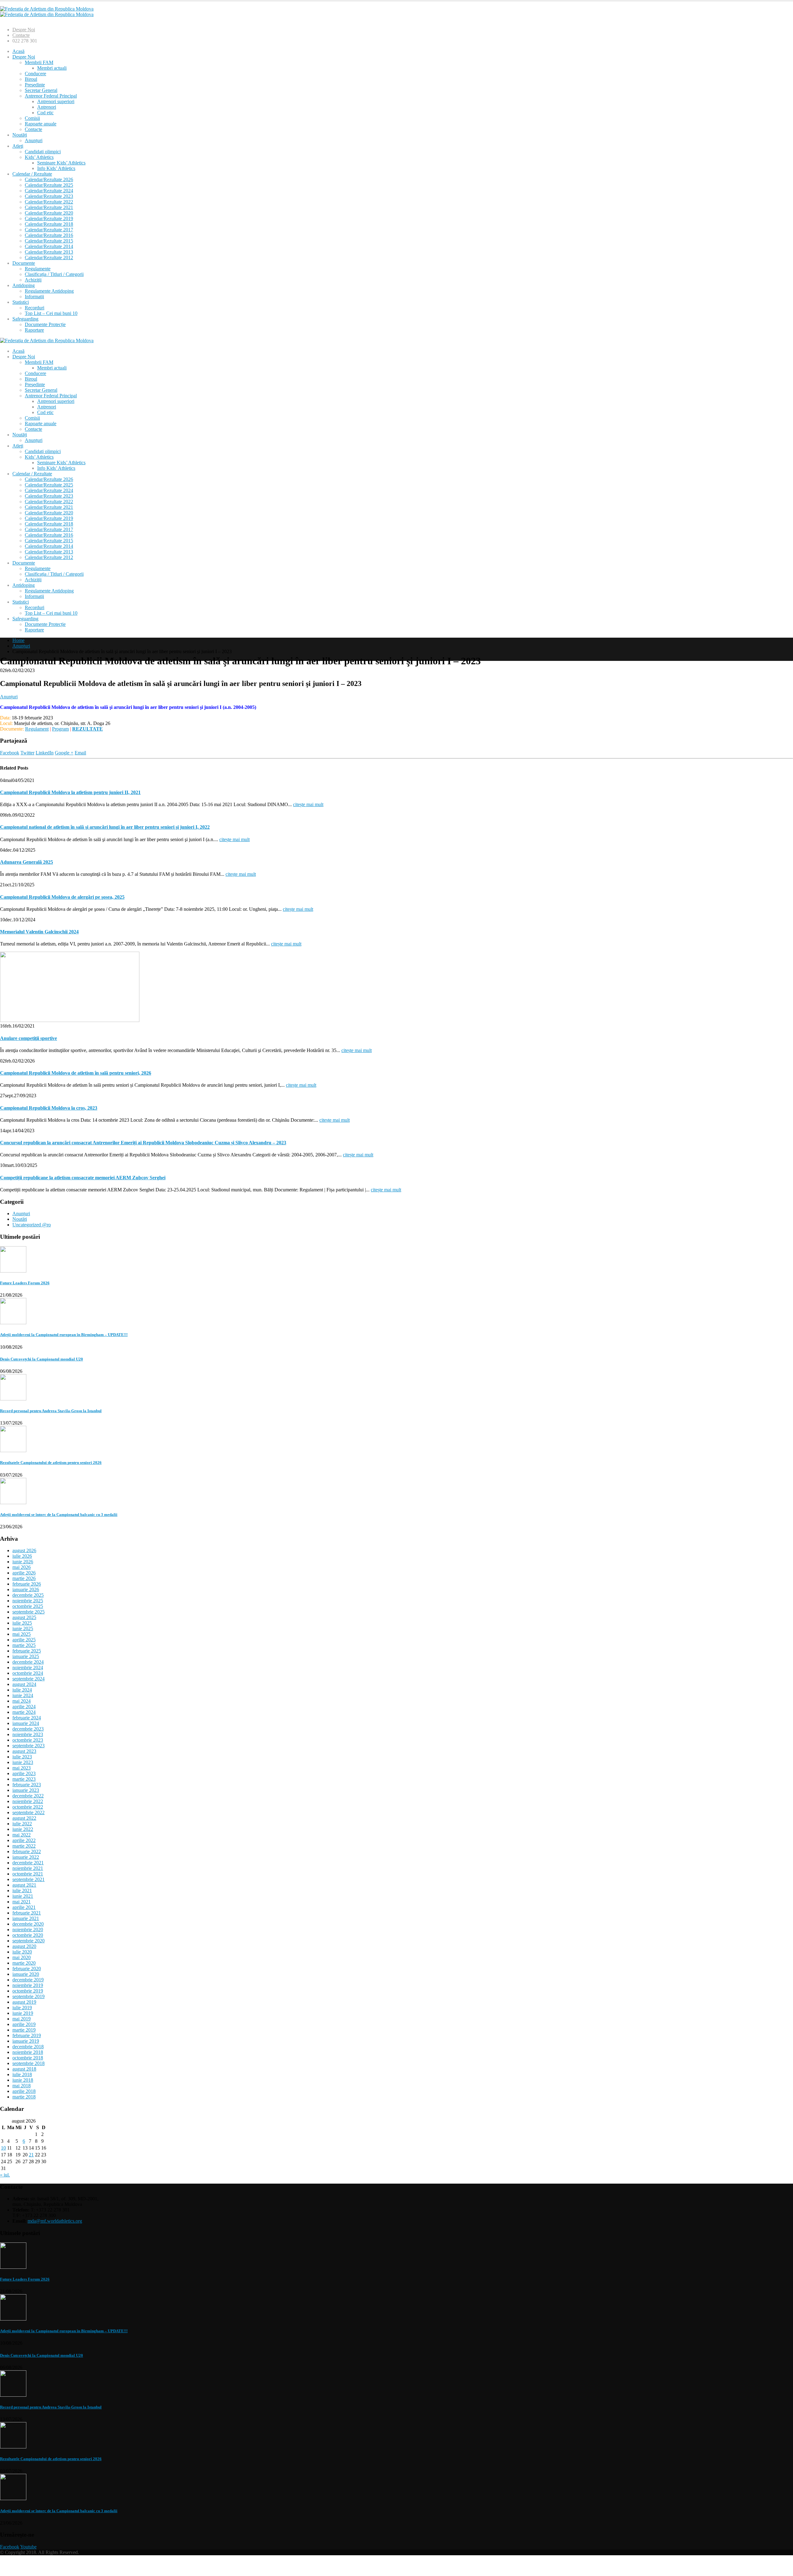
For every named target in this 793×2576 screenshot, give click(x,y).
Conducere (35, 74)
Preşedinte (35, 85)
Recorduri (35, 308)
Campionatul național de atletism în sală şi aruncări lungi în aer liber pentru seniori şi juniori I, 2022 (105, 827)
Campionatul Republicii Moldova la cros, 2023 (49, 1108)
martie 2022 (24, 1846)
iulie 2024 (22, 1690)
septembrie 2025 (28, 1612)
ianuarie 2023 (26, 1790)
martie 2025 (24, 1645)
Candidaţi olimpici (43, 152)
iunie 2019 (23, 2013)
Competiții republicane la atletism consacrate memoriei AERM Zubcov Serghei (83, 1178)
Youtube (28, 2547)
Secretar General (41, 90)
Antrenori (47, 107)
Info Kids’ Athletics (56, 168)
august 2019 (24, 2002)
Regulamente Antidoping (49, 291)
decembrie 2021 (28, 1863)
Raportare (34, 330)
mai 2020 (22, 1957)
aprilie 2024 (24, 1707)
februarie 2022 (27, 1851)
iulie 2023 (22, 1757)
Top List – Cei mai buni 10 (51, 313)
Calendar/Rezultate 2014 (49, 246)
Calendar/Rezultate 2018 (49, 224)
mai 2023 (22, 1768)
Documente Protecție (45, 324)
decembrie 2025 (28, 1595)
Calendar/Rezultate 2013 (49, 252)
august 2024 (24, 1684)
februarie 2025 (27, 1651)
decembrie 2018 (28, 2047)
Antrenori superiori (56, 101)
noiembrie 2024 (28, 1668)
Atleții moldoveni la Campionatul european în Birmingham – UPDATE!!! (64, 1335)
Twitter (27, 753)
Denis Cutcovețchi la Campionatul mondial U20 (42, 1359)
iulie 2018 (22, 2074)
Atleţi (18, 146)
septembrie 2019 (28, 1996)
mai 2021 (22, 1902)
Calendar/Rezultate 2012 (49, 258)
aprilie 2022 (24, 1840)
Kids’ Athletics (39, 157)
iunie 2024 (23, 1695)
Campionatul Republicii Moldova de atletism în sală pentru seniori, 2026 (76, 1073)
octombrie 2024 (28, 1673)
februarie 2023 (27, 1785)
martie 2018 (24, 2097)
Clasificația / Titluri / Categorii (54, 274)
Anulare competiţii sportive (28, 1038)
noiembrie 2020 (28, 1930)
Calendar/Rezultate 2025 (49, 185)
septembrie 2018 (28, 2063)
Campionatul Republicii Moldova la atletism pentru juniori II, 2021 (70, 792)
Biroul (31, 79)
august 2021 (24, 1885)
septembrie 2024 (28, 1679)
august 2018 (24, 2069)
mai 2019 (22, 2019)
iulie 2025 (22, 1623)
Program (60, 729)
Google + (64, 753)
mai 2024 (22, 1701)
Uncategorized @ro (32, 1225)
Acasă (18, 51)
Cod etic (45, 113)
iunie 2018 (23, 2080)
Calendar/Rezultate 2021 (49, 207)
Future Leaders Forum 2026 (25, 1283)
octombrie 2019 (28, 1991)
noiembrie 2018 (28, 2052)
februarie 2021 (27, 1913)
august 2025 (24, 1617)
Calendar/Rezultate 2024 (49, 191)
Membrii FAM (39, 62)
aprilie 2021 (24, 1907)
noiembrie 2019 (28, 1985)
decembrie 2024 (28, 1662)
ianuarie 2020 (26, 1974)
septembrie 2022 (28, 1812)
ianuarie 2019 (26, 2041)
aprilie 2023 (24, 1773)
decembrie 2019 (28, 1980)
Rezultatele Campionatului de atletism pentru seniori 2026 (51, 1463)
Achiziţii (33, 280)
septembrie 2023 (28, 1746)
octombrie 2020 (28, 1935)
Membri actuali (52, 68)
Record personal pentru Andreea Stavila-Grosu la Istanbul (51, 1411)
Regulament (37, 729)
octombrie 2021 (28, 1874)
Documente (24, 263)
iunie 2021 (23, 1896)
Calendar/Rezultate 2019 (49, 218)
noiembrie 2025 (28, 1601)
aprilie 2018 (24, 2091)
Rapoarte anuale (41, 124)
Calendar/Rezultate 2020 (49, 213)
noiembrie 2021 (28, 1868)
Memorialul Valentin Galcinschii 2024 (39, 932)
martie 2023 (24, 1779)
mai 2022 (22, 1835)
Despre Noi (24, 30)
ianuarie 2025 (26, 1656)
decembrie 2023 (28, 1729)
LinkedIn (45, 753)
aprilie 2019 (24, 2024)
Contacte (21, 35)
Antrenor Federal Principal (51, 96)
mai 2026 (22, 1567)
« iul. (5, 2175)
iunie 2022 (23, 1829)
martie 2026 (24, 1578)
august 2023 (24, 1751)
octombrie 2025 (28, 1606)
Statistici (21, 302)
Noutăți (20, 135)
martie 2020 (24, 1963)
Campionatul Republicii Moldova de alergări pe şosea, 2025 (62, 897)
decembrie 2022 (28, 1796)
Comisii (32, 118)
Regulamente (38, 269)
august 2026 (24, 1550)
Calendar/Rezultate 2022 (49, 202)
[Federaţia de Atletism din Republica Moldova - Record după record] (47, 12)
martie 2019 (24, 2030)
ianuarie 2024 (26, 1723)
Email (80, 753)
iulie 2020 (22, 1952)
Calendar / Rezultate (32, 174)
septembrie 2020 (28, 1941)
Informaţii (34, 297)
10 (3, 2148)
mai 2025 (22, 1634)
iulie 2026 (22, 1556)
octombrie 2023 (28, 1740)
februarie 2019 (27, 2035)
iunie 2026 (23, 1562)
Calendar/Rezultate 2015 (49, 241)
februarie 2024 (27, 1718)
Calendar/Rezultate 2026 (49, 179)
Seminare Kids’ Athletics (61, 163)
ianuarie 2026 (26, 1589)
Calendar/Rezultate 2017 (49, 230)
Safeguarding (25, 319)
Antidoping (24, 285)
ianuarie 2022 (26, 1857)
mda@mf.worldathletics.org (55, 2221)
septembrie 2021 (28, 1879)
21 (31, 2155)
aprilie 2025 (24, 1640)
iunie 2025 (23, 1629)
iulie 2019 (22, 2008)
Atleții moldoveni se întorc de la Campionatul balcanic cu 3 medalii (59, 1515)
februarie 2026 (27, 1584)
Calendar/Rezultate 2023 (49, 196)
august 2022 (24, 1818)
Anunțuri (34, 140)
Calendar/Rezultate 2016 (49, 235)
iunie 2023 (23, 1762)
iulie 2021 (22, 1891)
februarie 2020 (27, 1969)
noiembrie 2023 (28, 1734)
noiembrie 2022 (28, 1801)
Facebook (10, 753)
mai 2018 (22, 2086)
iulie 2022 (22, 1824)
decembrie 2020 (28, 1924)
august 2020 (24, 1946)
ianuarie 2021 (26, 1918)
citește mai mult (308, 804)
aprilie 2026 (24, 1573)
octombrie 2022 (28, 1807)
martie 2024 (24, 1712)
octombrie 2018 (28, 2058)
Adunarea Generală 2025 (26, 862)
